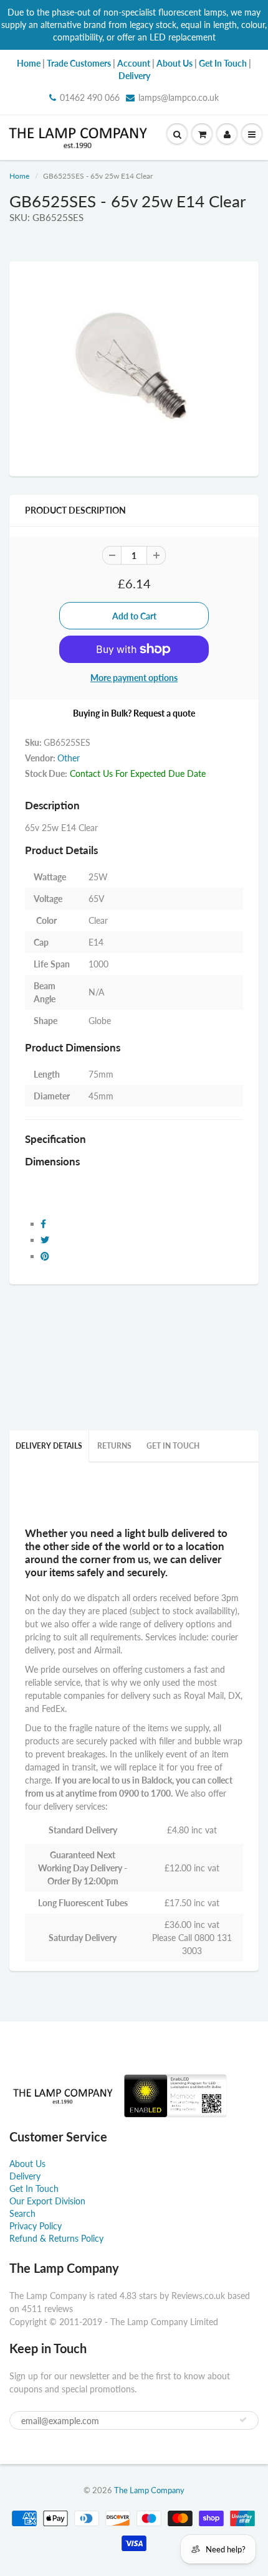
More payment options (134, 678)
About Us (27, 2164)
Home (19, 176)
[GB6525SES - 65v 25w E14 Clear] (134, 367)
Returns (114, 1446)
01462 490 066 (90, 97)
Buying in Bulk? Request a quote (134, 713)
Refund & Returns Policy (56, 2238)
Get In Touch (173, 1446)
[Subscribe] (243, 2420)
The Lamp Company (149, 2490)
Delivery (25, 2176)
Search (22, 2213)
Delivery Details (49, 1446)
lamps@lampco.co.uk (179, 97)
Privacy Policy (36, 2226)
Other (69, 758)
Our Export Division (47, 2201)
